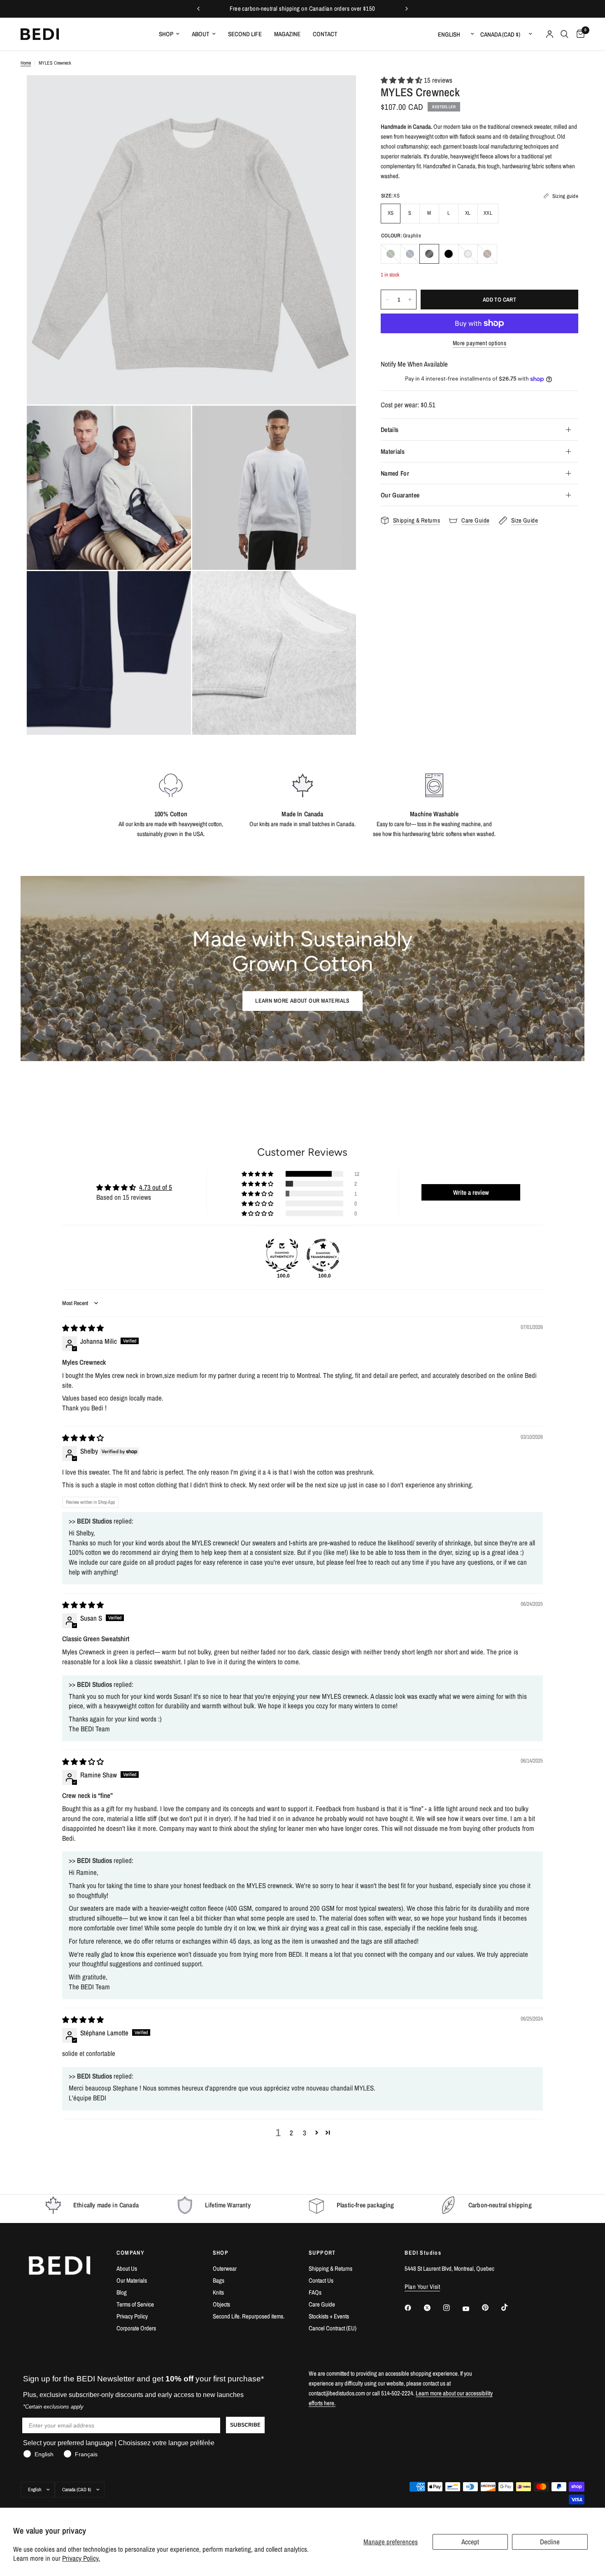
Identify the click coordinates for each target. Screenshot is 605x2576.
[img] (83, 1328)
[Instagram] (452, 2308)
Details (390, 430)
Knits (218, 2292)
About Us (127, 2268)
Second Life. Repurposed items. (249, 2316)
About (201, 34)
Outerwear (225, 2268)
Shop (166, 34)
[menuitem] (169, 34)
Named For (395, 473)
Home (26, 63)
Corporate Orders (136, 2328)
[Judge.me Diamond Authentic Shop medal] (282, 1255)
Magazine (287, 34)
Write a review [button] (471, 1192)
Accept (470, 2542)
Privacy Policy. (81, 2558)
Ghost (468, 254)
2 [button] (291, 2133)
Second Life (245, 34)
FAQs (315, 2292)
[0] (578, 34)
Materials (393, 451)
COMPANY (130, 2253)
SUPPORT (322, 2253)
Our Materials (132, 2280)
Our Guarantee (400, 495)
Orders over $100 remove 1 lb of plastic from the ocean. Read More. (305, 9)
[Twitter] (433, 2308)
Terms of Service (135, 2304)
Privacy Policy (132, 2316)
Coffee (487, 254)
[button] (402, 80)
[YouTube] (472, 2309)
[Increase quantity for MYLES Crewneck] (410, 300)
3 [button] (305, 2133)
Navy (410, 254)
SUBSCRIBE (245, 2425)
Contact (325, 34)
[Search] (564, 34)
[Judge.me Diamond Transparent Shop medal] (323, 1255)
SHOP (221, 2253)
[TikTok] (510, 2307)
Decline (550, 2542)
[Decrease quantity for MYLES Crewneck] (387, 300)
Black (449, 254)
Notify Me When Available (414, 364)
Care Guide (322, 2304)
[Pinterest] (491, 2308)
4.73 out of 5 (156, 1187)
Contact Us (321, 2280)
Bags (219, 2280)
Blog (122, 2292)
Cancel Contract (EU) (333, 2328)
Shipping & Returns (330, 2268)
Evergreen (391, 254)
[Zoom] (339, 93)
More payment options (479, 343)
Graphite (429, 254)
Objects (221, 2304)
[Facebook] (414, 2308)
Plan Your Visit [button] (422, 2287)
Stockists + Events (329, 2316)
